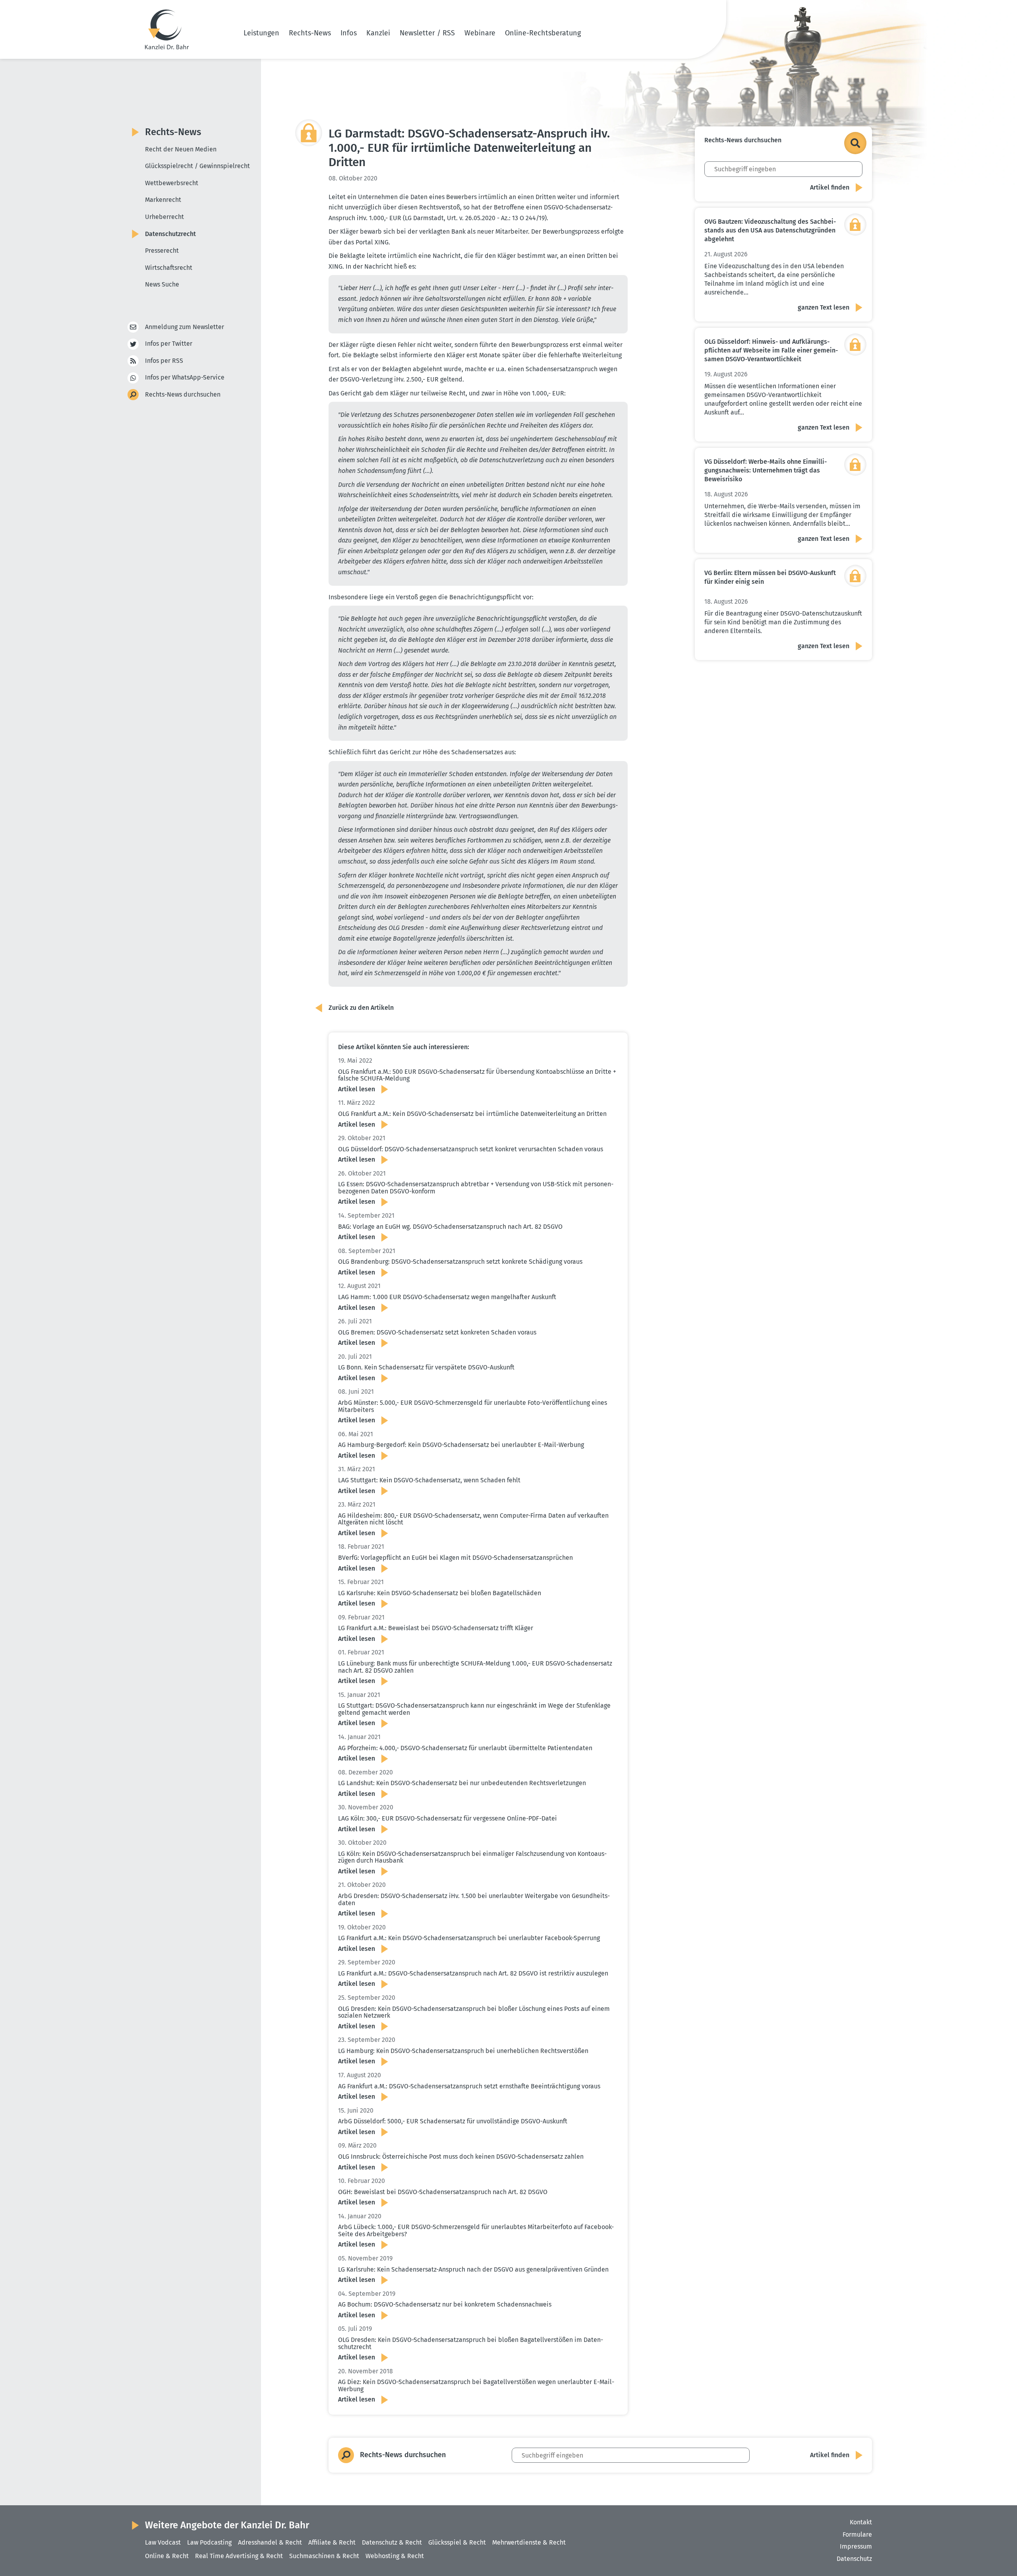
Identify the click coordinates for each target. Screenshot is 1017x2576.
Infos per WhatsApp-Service (185, 377)
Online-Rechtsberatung (543, 33)
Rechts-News (310, 33)
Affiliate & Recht (332, 2542)
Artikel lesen (357, 1089)
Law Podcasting (209, 2542)
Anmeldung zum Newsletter (185, 327)
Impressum (856, 2546)
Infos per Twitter (169, 344)
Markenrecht (163, 200)
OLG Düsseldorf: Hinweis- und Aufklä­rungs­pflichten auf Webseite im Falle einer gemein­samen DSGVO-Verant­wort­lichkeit (771, 350)
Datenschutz (854, 2559)
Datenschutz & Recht (392, 2542)
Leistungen (261, 33)
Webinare (480, 33)
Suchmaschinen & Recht (324, 2556)
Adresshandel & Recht (270, 2542)
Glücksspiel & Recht (457, 2542)
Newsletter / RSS (427, 33)
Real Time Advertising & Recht (239, 2556)
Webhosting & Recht (395, 2556)
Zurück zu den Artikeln (361, 1008)
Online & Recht (167, 2556)
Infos (349, 33)
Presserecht (162, 251)
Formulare (857, 2534)
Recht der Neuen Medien (181, 149)
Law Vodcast (163, 2542)
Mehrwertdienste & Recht (529, 2542)
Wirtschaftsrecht (169, 268)
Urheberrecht (164, 217)
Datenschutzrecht (170, 234)
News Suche (162, 284)
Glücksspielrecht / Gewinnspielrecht (197, 166)
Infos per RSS (164, 361)
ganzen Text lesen (824, 307)
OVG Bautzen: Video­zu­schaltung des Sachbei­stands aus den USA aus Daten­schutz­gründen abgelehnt (770, 230)
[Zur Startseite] (167, 29)
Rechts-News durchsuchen (183, 394)
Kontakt (861, 2522)
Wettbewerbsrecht (172, 183)
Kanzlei (378, 33)
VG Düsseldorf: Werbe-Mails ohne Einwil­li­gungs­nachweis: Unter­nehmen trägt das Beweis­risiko (766, 470)
